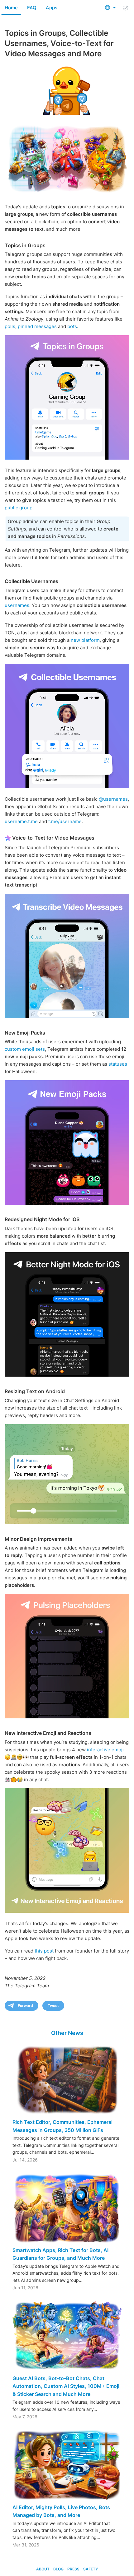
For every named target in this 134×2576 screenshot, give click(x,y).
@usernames (113, 799)
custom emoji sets (25, 1049)
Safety (91, 2569)
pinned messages (37, 326)
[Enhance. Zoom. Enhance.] (67, 1474)
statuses (118, 1064)
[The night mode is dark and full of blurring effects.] (67, 1314)
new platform (85, 640)
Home (11, 8)
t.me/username (65, 821)
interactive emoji (105, 1750)
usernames (17, 605)
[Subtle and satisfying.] (67, 1656)
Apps (52, 8)
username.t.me (21, 821)
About (43, 2569)
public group (19, 508)
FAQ (32, 8)
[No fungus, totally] (67, 726)
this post (44, 1951)
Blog (58, 2569)
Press (73, 2569)
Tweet (53, 2006)
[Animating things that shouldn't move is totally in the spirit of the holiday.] (67, 1142)
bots (72, 326)
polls (10, 326)
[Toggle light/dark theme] (126, 8)
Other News (67, 2033)
